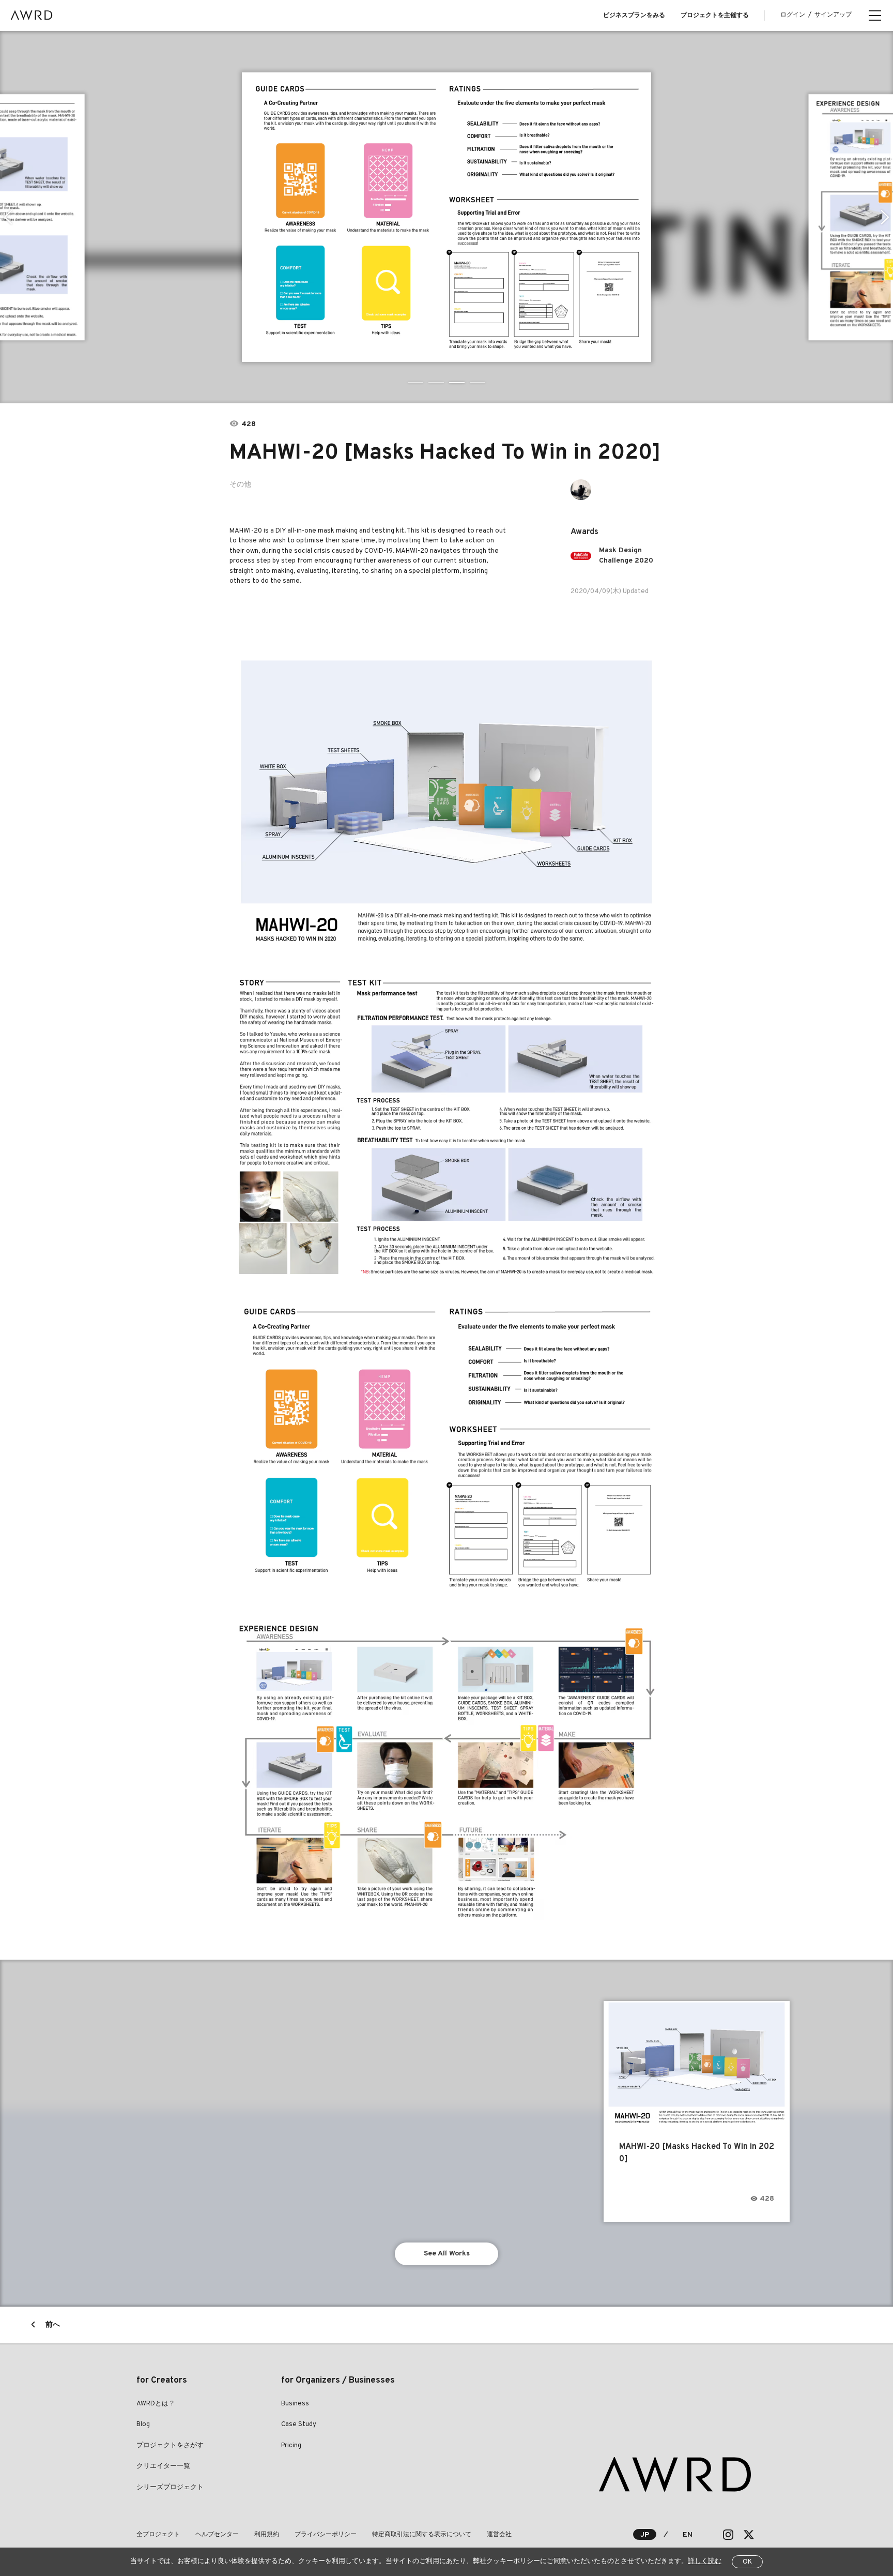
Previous (8, 217)
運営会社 (499, 2535)
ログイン (793, 15)
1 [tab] (415, 383)
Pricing (291, 2446)
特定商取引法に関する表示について (422, 2535)
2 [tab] (436, 383)
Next (885, 217)
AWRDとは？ (156, 2404)
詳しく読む (705, 2562)
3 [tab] (457, 383)
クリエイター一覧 (163, 2466)
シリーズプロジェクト (170, 2488)
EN (688, 2535)
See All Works (447, 2254)
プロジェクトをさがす (170, 2446)
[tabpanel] (447, 217)
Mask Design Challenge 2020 (626, 556)
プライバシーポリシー (326, 2535)
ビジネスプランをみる (634, 16)
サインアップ (833, 15)
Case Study (299, 2425)
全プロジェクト (158, 2535)
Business (295, 2404)
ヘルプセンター (217, 2535)
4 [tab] (478, 383)
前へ (53, 2325)
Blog (143, 2425)
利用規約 (267, 2535)
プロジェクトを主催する (715, 16)
